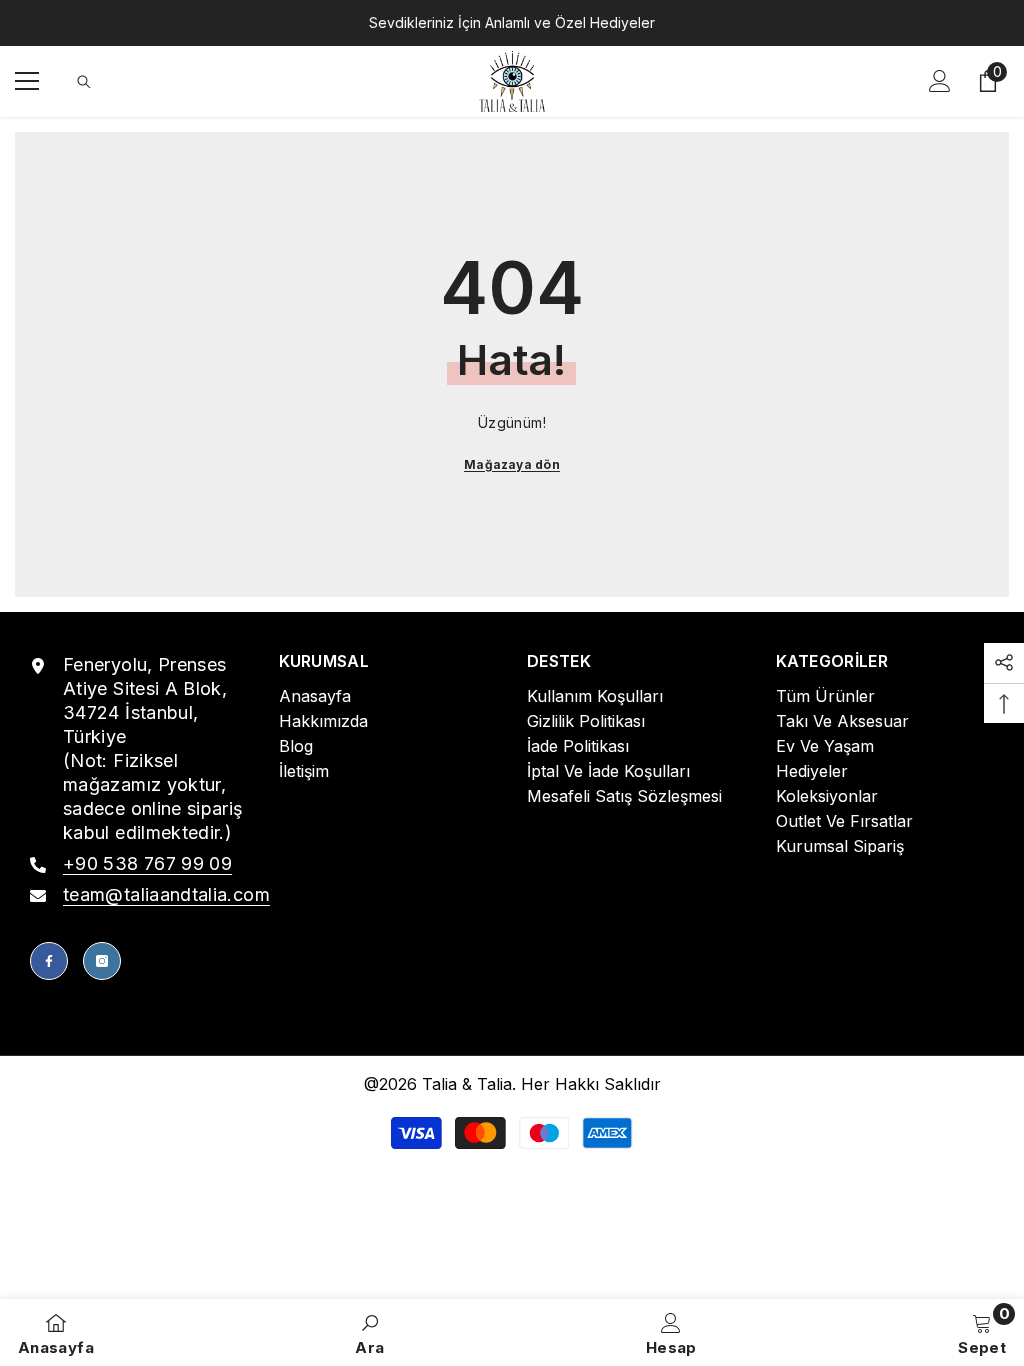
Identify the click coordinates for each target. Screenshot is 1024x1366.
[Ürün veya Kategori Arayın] (84, 82)
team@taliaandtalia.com (166, 894)
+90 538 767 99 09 (147, 863)
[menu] (27, 81)
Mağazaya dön (512, 464)
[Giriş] (940, 81)
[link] (369, 1332)
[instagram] (102, 961)
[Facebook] (49, 961)
